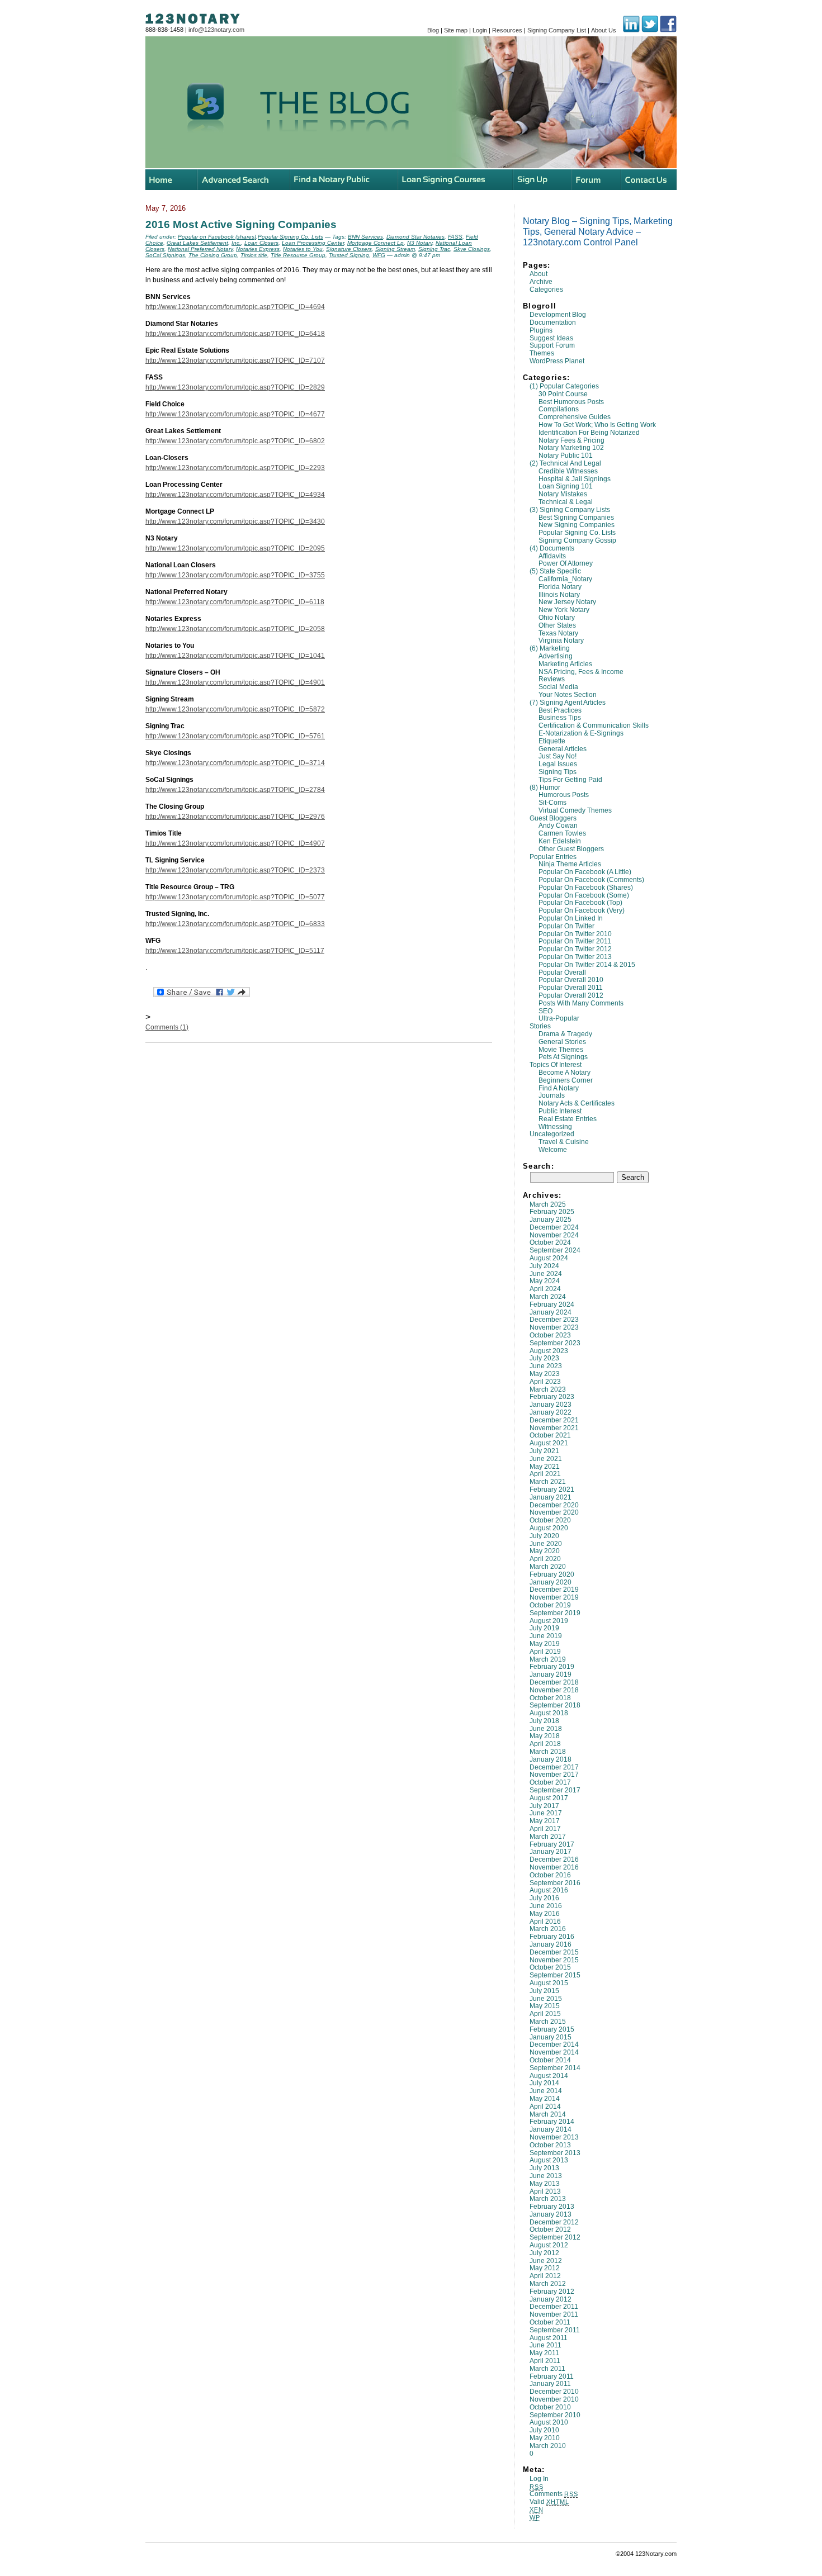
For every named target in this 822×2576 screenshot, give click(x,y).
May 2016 (545, 1914)
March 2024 (548, 1297)
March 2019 (548, 1659)
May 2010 (545, 2438)
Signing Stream (395, 249)
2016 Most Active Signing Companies (241, 224)
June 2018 (546, 1729)
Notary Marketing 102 (571, 448)
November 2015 (554, 1960)
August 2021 (549, 1443)
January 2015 (551, 2037)
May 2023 (545, 1374)
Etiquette (552, 741)
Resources (507, 30)
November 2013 (554, 2137)
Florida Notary (560, 587)
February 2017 (552, 1844)
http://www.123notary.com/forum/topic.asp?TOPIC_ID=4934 (235, 495)
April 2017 (545, 1829)
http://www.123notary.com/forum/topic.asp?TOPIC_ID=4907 (235, 843)
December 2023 (554, 1320)
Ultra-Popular (559, 1018)
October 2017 (550, 1782)
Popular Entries (553, 857)
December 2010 (554, 2392)
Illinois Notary (559, 595)
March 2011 (547, 2369)
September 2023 (555, 1343)
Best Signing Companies (576, 518)
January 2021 (551, 1497)
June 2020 (546, 1544)
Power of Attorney (566, 563)
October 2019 (550, 1605)
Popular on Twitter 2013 (575, 957)
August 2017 (549, 1798)
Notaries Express (258, 249)
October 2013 (550, 2145)
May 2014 (545, 2099)
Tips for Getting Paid (570, 780)
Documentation (553, 322)
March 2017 (548, 1837)
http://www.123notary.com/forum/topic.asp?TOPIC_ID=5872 (235, 709)
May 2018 (545, 1736)
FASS (455, 237)
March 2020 (548, 1567)
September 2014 (555, 2068)
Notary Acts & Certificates (577, 1103)
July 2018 (544, 1721)
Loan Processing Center (313, 243)
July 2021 (544, 1451)
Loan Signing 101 (566, 486)
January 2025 (551, 1220)
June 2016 (546, 1906)
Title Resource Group (298, 255)
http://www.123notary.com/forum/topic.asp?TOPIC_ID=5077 (235, 897)
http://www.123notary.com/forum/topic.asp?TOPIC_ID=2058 (235, 629)
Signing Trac (434, 249)
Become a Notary (564, 1073)
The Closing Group (213, 255)
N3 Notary (420, 243)
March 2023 (548, 1389)
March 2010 (548, 2446)
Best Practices (560, 710)
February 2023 (552, 1397)
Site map (456, 30)
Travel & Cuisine (564, 1142)
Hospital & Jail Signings (575, 479)
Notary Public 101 (566, 456)
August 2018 (549, 1713)
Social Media (558, 687)
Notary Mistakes (563, 494)
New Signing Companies (577, 525)
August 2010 (549, 2422)
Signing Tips (558, 772)
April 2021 (545, 1474)
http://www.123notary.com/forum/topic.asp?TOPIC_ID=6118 (235, 602)
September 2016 (555, 1883)
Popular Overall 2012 (571, 995)
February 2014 (552, 2122)
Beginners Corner (566, 1080)
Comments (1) (167, 1027)
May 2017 (545, 1821)
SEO (545, 1011)
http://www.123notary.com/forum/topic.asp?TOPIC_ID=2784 (235, 790)
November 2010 (554, 2399)
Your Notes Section (568, 695)
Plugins (541, 330)
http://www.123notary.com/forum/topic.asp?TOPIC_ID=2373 (235, 870)
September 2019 (555, 1613)
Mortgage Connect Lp (375, 243)
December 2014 (554, 2044)
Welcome (553, 1150)
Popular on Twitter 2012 (575, 949)
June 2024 (546, 1274)
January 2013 (551, 2214)
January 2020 (551, 1582)
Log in (539, 2479)
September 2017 (555, 1790)
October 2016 (550, 1875)
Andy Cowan (558, 826)
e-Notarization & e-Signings (581, 733)
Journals (552, 1095)
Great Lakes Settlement (197, 243)
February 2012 (552, 2292)
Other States (557, 625)
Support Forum (552, 345)
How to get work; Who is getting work (597, 425)
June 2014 (546, 2091)
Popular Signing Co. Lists (577, 533)
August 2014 (549, 2076)
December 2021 (554, 1420)
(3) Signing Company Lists (570, 510)
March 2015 (548, 2022)
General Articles (563, 749)
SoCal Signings (165, 255)
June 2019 (546, 1636)
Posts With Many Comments (581, 1003)
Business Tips (560, 718)
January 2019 (551, 1674)
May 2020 (545, 1551)
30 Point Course (563, 394)
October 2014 (550, 2060)
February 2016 (552, 1937)
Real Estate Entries (568, 1119)
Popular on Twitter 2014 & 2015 (587, 965)
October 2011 (550, 2322)
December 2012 (554, 2222)
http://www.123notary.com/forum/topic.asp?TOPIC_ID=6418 (235, 334)
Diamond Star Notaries (415, 237)
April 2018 (545, 1744)
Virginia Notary (561, 641)
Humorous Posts (564, 795)
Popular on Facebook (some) (584, 895)
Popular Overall (562, 972)
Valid (549, 2502)
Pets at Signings (563, 1057)
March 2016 (548, 1929)
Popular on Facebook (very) (582, 910)
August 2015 (549, 1983)
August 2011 (549, 2338)
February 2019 (552, 1667)
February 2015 (552, 2029)
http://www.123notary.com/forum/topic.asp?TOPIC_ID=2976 (235, 817)
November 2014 (554, 2052)
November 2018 (554, 1690)
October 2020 (550, 1520)
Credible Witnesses (568, 471)
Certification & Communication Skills (594, 725)
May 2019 (545, 1644)
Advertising (556, 656)
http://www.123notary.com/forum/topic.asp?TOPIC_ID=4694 (235, 307)
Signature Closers (349, 249)
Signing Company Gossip (577, 540)
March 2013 (548, 2199)
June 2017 (546, 1813)
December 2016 (554, 1859)
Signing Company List (557, 30)
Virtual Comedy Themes (575, 810)
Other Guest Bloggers (571, 849)
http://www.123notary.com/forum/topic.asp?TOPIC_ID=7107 (235, 360)
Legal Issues (558, 764)
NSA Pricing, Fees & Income (581, 672)
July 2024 (544, 1266)
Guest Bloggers (553, 818)
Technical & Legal (566, 502)
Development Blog (558, 315)
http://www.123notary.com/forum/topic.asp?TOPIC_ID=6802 (235, 441)
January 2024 (551, 1312)
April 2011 (545, 2361)
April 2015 (545, 2014)
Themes (542, 353)
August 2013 (549, 2160)
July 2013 (544, 2168)
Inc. (236, 243)
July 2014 (544, 2083)
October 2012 (550, 2229)
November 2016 (554, 1867)
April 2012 (545, 2276)
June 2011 (545, 2345)
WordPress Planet (557, 361)
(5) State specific (555, 571)
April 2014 (545, 2107)
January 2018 (551, 1759)
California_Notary (565, 579)
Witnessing (555, 1127)
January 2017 (551, 1852)
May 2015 (545, 2006)
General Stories (562, 1042)
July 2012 (544, 2253)
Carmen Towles (562, 833)
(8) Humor (545, 787)
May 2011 (544, 2353)
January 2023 (551, 1405)
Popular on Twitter (566, 926)
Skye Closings (472, 249)
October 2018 (550, 1698)
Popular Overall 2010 (571, 980)
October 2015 (550, 1967)
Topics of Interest (556, 1065)
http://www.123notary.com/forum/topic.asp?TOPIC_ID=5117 (235, 951)
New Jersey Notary (567, 602)
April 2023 (545, 1382)
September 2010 (555, 2415)
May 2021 (545, 1467)
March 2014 (548, 2114)
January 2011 (550, 2384)
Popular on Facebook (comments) (591, 880)
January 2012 (551, 2299)
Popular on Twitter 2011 (575, 941)
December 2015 (554, 1952)
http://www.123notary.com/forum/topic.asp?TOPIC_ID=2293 (235, 468)
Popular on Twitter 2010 (575, 934)
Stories (540, 1026)
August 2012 (549, 2245)
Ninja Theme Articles (570, 864)
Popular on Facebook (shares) (586, 888)
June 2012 (546, 2261)
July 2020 (544, 1536)
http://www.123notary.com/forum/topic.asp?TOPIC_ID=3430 (235, 521)
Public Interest (560, 1111)
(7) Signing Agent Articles (568, 703)
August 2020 (549, 1528)
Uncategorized (552, 1134)
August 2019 (549, 1621)
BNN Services (365, 237)
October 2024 (550, 1242)
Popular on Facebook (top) (580, 903)
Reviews (552, 679)
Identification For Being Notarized (589, 433)
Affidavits (552, 556)
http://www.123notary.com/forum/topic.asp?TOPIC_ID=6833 (235, 924)
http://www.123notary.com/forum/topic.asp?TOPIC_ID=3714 (235, 763)
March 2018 (548, 1752)
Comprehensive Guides (575, 417)
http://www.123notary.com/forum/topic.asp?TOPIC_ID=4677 (235, 414)
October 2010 (550, 2407)
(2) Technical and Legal (565, 463)
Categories (546, 290)
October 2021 (550, 1435)
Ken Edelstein (560, 841)
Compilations (559, 409)
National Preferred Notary (200, 249)
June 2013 (546, 2176)
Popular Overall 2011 (571, 988)
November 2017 (554, 1775)
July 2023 (544, 1358)
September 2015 (555, 1975)
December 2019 (554, 1590)
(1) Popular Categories (564, 386)
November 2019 (554, 1597)
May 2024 (545, 1281)
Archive (541, 282)
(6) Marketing (550, 648)
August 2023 (549, 1351)
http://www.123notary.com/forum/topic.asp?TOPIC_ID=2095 (235, 548)
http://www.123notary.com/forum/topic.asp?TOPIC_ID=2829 (235, 387)
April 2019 (545, 1652)
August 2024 (549, 1258)
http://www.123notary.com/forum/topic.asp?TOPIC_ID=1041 (235, 656)
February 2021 (552, 1489)
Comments (554, 2494)
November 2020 (554, 1512)
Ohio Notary (557, 618)
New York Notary (564, 610)
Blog (433, 30)
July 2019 (544, 1628)
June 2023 (546, 1366)
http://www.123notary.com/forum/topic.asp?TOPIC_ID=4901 (235, 682)
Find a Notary (559, 1088)
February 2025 (552, 1212)
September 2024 (555, 1250)
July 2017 (544, 1806)
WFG (379, 255)
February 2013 (552, 2207)
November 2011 (554, 2314)
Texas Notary (558, 633)
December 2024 (554, 1227)
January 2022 (551, 1412)
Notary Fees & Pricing (571, 440)
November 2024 (554, 1235)
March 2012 (548, 2284)
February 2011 (552, 2376)
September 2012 (555, 2237)
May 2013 (545, 2184)
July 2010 (544, 2430)
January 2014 (551, 2129)
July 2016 (544, 1898)
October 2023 (550, 1335)
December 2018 (554, 1682)
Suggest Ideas (551, 338)
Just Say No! (558, 756)
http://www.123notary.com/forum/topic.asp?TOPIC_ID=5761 (235, 736)
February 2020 (552, 1574)
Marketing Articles (565, 664)
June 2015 (546, 1999)
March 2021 (548, 1482)
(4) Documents (552, 548)
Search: (538, 1166)
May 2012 (545, 2268)
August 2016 (549, 1890)
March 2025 (548, 1204)
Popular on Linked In (571, 918)
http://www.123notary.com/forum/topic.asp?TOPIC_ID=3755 (235, 575)
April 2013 (545, 2191)
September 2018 (555, 1705)
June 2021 (546, 1459)
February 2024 (552, 1304)
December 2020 (554, 1505)
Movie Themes (561, 1050)
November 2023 (554, 1327)
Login (480, 30)
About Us (604, 30)
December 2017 (554, 1767)
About (538, 274)
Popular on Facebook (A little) (585, 872)
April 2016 (545, 1922)
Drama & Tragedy (565, 1034)
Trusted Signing (349, 255)
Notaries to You (303, 249)
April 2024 (545, 1289)
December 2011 (554, 2307)
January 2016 (551, 1944)
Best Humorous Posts (571, 402)
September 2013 (555, 2153)
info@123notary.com (216, 30)
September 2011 (555, 2330)
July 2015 (544, 1991)
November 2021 (554, 1428)
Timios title (254, 255)
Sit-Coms (552, 803)
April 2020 (545, 1559)
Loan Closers (261, 243)
